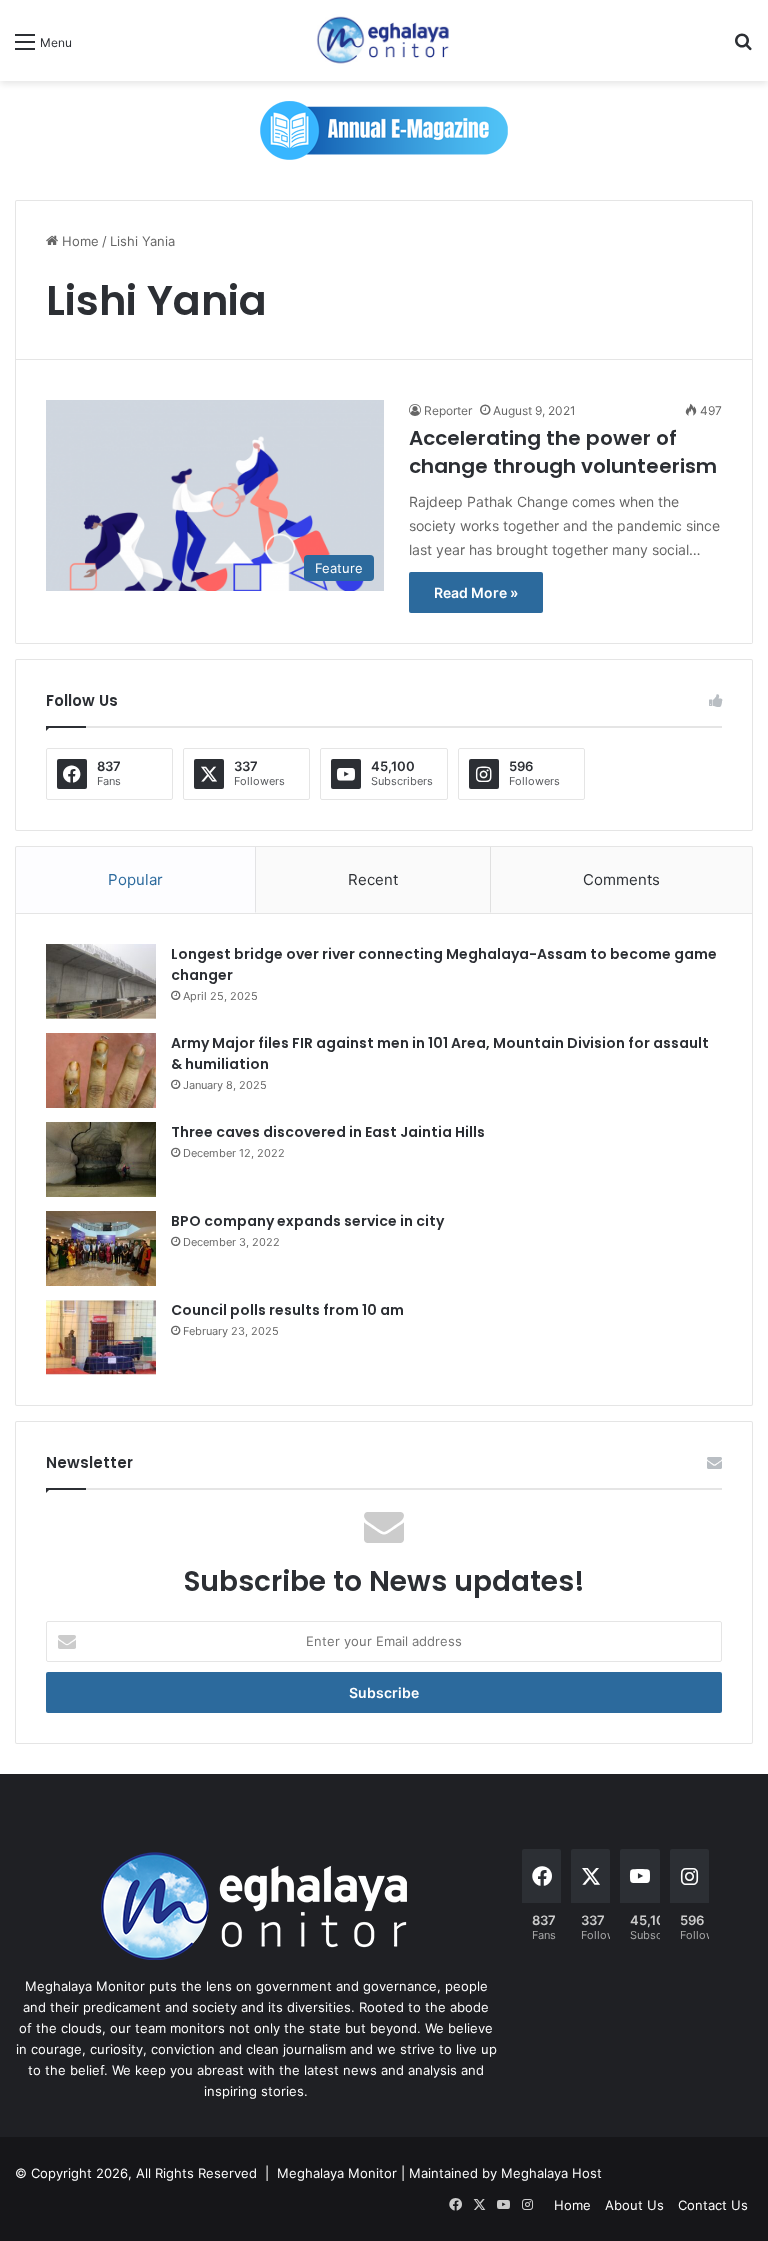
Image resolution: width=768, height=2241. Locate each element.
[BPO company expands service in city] (101, 1248)
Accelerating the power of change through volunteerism (563, 452)
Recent (373, 879)
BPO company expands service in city (307, 1221)
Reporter (448, 410)
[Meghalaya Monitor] (384, 40)
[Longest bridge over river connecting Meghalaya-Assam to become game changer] (101, 981)
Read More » (476, 592)
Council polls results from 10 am (287, 1310)
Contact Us (713, 2205)
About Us (634, 2205)
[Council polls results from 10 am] (101, 1337)
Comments (621, 879)
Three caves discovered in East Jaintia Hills (328, 1132)
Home (78, 241)
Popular (135, 879)
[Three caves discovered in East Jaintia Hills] (101, 1159)
